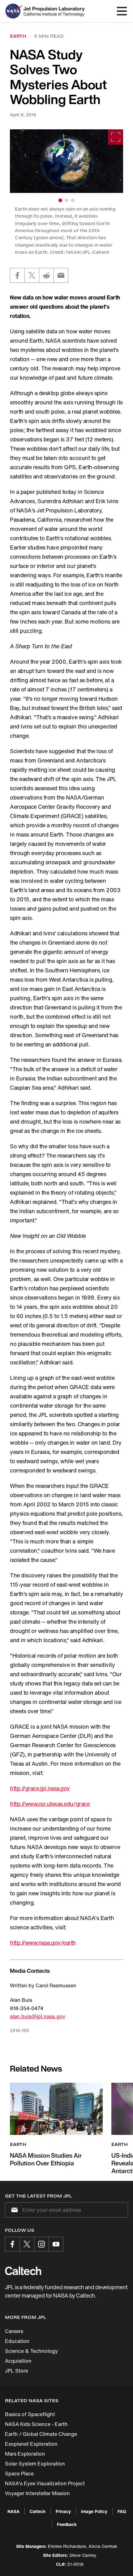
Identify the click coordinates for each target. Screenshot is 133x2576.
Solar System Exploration (35, 2464)
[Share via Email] (61, 275)
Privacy (63, 2511)
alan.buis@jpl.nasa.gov (37, 2016)
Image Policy (94, 2511)
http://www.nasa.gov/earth (43, 1943)
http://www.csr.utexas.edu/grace (50, 1804)
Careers (14, 2331)
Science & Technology (31, 2351)
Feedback (67, 2524)
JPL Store (17, 2371)
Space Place (19, 2474)
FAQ (122, 2511)
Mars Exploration (25, 2454)
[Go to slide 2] (66, 200)
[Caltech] (23, 2271)
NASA (13, 2511)
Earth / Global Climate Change (41, 2434)
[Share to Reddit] (46, 275)
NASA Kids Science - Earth (36, 2424)
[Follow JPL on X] (27, 2244)
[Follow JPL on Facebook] (12, 2244)
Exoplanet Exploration (31, 2444)
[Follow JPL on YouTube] (56, 2244)
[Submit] (13, 2210)
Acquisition (18, 2361)
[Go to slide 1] (60, 200)
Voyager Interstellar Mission (37, 2493)
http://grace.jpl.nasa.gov (40, 1788)
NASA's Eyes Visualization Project (45, 2483)
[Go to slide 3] (73, 200)
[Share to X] (32, 275)
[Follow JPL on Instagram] (41, 2244)
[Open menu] (122, 11)
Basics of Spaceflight (30, 2414)
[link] (66, 161)
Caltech (38, 2511)
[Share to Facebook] (17, 275)
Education (17, 2341)
